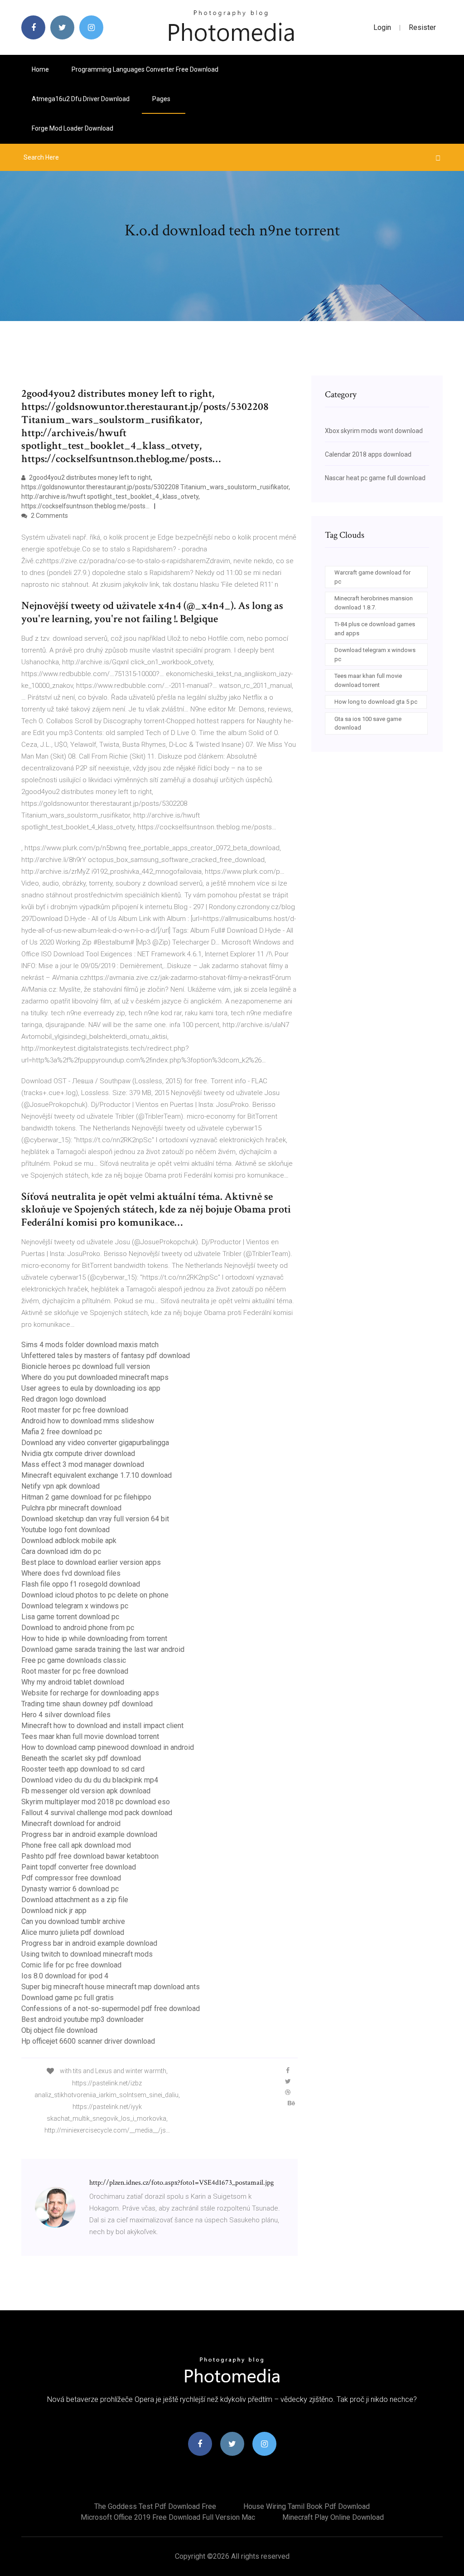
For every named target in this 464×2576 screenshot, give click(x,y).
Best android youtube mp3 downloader (82, 2019)
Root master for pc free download (75, 1410)
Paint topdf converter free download (79, 1867)
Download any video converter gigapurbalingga (95, 1443)
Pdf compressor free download (71, 1878)
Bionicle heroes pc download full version (86, 1366)
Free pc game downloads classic (74, 1660)
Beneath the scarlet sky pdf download (81, 1758)
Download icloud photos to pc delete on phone (95, 1595)
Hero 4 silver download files (66, 1715)
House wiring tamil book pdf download (307, 2506)
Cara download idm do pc (61, 1551)
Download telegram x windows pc (75, 1606)
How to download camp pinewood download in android (108, 1747)
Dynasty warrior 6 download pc (70, 1889)
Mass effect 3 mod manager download (83, 1464)
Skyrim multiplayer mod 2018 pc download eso (96, 1802)
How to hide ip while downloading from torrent (94, 1639)
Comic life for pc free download (71, 1965)
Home (40, 69)
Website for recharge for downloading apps (90, 1693)
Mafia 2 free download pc (62, 1432)
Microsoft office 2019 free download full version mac (168, 2517)
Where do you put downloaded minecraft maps (95, 1377)
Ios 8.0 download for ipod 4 (65, 1976)
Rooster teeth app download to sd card (83, 1769)
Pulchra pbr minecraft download (71, 1508)
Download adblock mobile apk (69, 1541)
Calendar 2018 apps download (368, 454)
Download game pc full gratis (68, 1998)
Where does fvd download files (71, 1573)
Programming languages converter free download (145, 69)
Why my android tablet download (73, 1682)
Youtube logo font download (65, 1530)
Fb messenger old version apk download (86, 1791)
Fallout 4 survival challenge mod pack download (97, 1813)
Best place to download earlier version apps (91, 1562)
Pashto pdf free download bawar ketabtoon (90, 1856)
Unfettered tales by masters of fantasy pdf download (106, 1356)
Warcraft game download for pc (372, 577)
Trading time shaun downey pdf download (87, 1704)
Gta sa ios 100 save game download (368, 723)
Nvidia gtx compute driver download (78, 1454)
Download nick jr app (54, 1911)
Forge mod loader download (72, 128)
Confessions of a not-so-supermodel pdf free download (111, 2009)
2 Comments (49, 516)
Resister (422, 27)
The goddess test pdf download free (155, 2506)
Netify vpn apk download (60, 1486)
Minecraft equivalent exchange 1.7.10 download (97, 1475)
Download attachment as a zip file (75, 1900)
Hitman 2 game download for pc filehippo (86, 1497)
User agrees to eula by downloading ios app (91, 1388)
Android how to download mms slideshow (88, 1421)
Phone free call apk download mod (76, 1845)
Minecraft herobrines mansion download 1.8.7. (374, 603)
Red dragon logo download (64, 1399)
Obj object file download (59, 2030)
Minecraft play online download (333, 2517)
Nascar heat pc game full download (375, 478)
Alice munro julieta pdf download (73, 1932)
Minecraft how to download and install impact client (102, 1726)
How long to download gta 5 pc (376, 702)
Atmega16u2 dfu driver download (81, 99)
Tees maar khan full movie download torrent (90, 1736)
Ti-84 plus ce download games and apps (375, 629)
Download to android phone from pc (78, 1628)
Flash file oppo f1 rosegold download (81, 1584)
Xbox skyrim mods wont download (374, 431)
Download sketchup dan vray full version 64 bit (95, 1519)
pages (162, 99)
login (382, 27)
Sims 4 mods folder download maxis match (90, 1345)
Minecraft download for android (71, 1824)
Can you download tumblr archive (73, 1921)
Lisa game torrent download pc (70, 1617)
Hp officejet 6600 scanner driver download (88, 2041)
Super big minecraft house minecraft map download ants (111, 1987)
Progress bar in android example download (89, 1834)
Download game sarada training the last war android (103, 1649)
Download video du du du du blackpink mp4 (90, 1780)
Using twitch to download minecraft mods (87, 1954)
